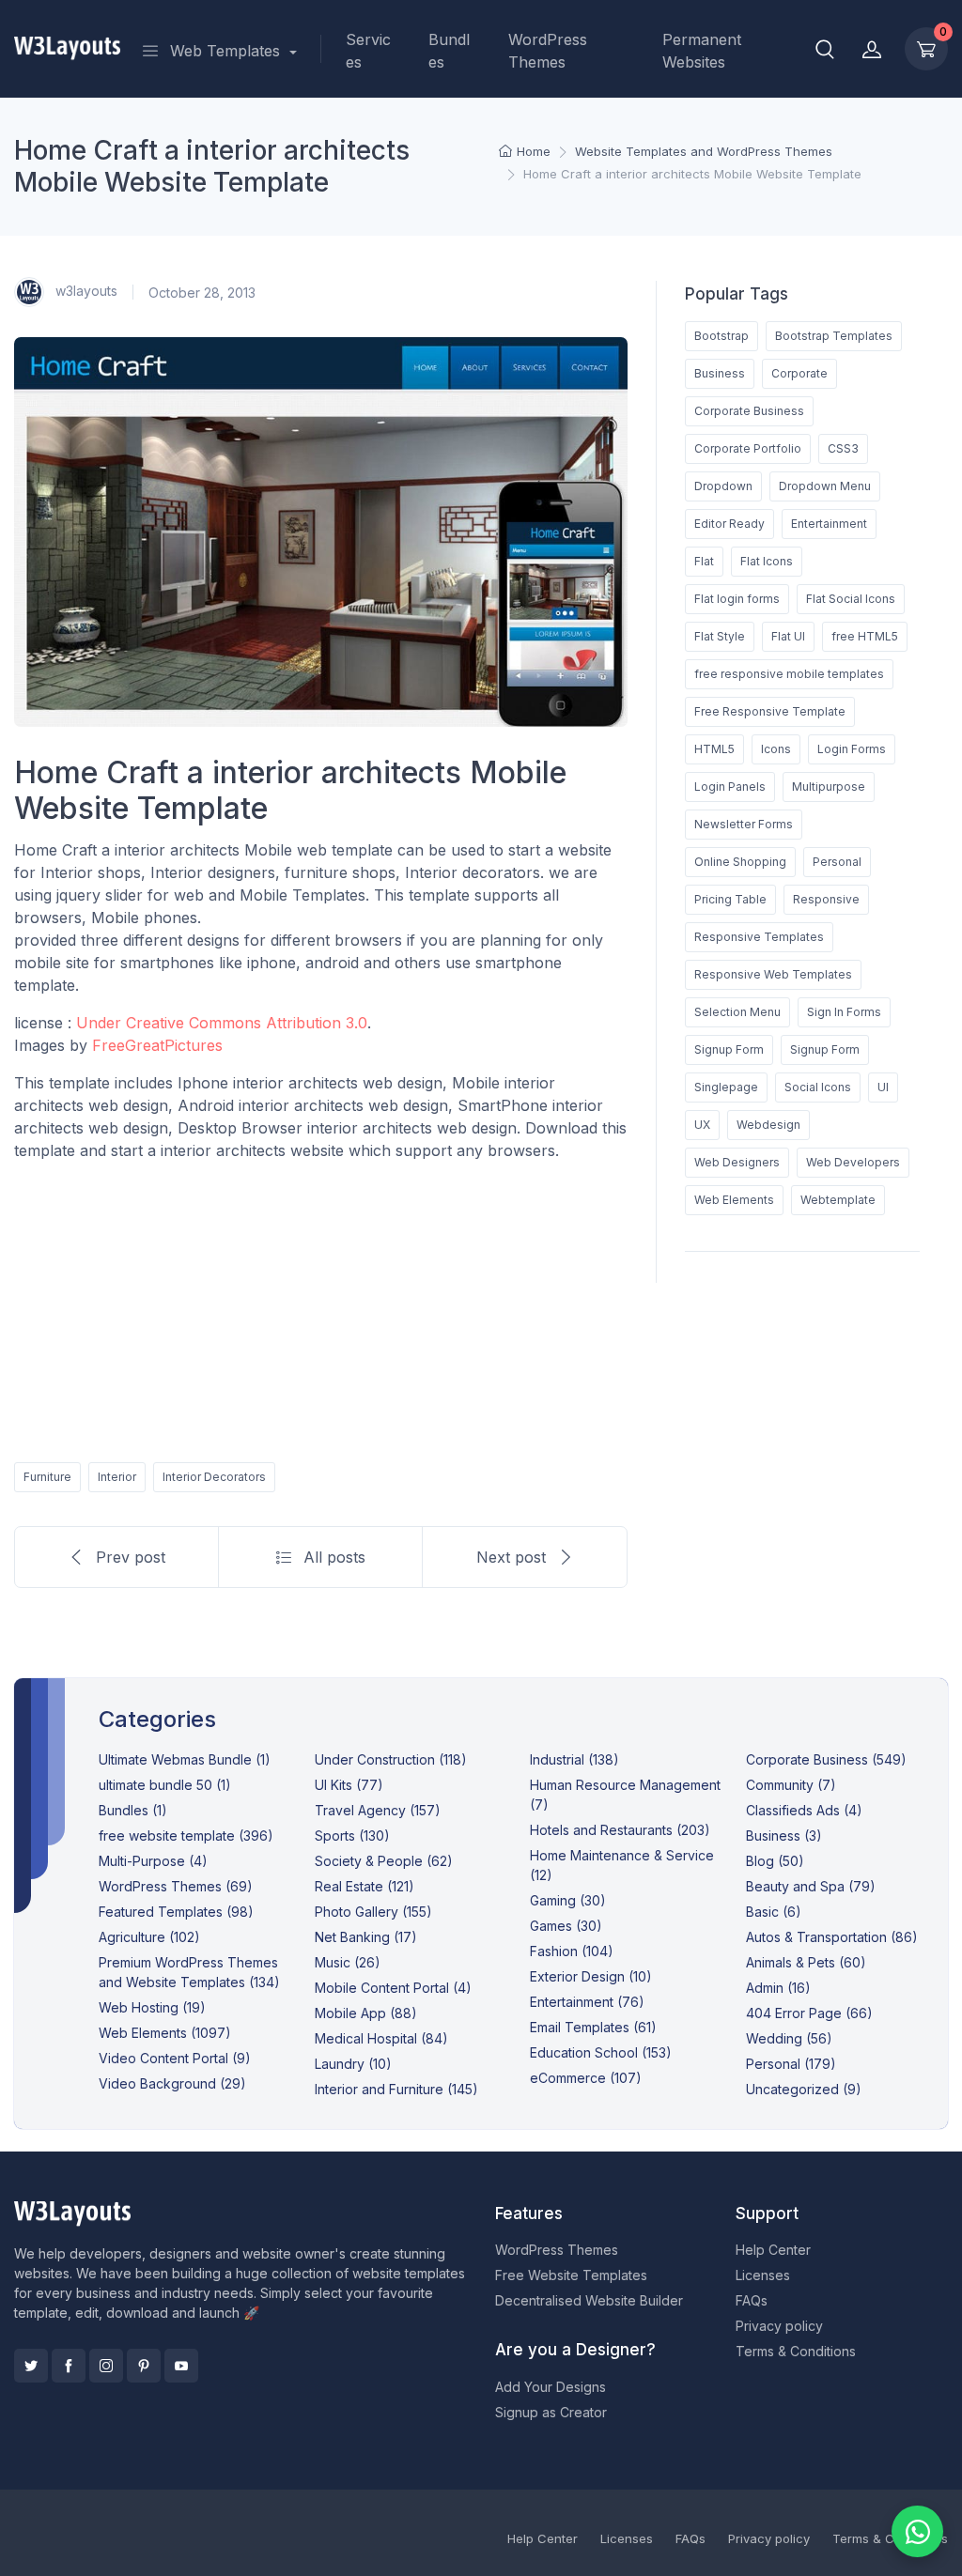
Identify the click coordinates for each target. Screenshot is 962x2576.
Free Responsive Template (770, 711)
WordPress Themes (548, 51)
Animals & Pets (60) (806, 1962)
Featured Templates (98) (176, 1912)
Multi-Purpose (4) (153, 1861)
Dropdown (723, 486)
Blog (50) (775, 1861)
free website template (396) (186, 1836)
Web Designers (737, 1162)
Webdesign (768, 1125)
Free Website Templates (571, 2275)
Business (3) (784, 1836)
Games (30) (566, 1926)
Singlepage (726, 1087)
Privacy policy (779, 2326)
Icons (776, 749)
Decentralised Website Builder (589, 2300)
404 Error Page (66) (809, 2013)
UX (702, 1125)
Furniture (47, 1477)
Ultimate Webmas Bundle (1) (185, 1759)
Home (534, 151)
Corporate (799, 373)
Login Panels (730, 787)
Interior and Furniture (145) (396, 2089)
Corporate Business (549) (826, 1759)
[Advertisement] (321, 1308)
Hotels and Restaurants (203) (620, 1830)
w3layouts (85, 291)
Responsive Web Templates (773, 974)
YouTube (181, 2366)
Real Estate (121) (365, 1886)
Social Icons (818, 1087)
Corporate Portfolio (748, 448)
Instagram (106, 2366)
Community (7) (791, 1785)
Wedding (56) (789, 2038)
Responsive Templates (759, 937)
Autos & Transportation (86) (832, 1937)
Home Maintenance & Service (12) (622, 1865)
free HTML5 (865, 636)
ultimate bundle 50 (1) (165, 1785)
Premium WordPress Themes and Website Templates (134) (189, 1972)
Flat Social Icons (851, 599)
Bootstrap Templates (834, 336)
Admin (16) (778, 1988)
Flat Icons (767, 561)
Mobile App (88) (366, 2013)
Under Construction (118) (391, 1759)
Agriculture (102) (149, 1937)
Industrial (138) (574, 1759)
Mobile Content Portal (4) (393, 1988)
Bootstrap (721, 336)
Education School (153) (601, 2052)
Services (368, 51)
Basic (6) (774, 1912)
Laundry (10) (353, 2064)
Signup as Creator (551, 2412)
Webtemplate (838, 1200)
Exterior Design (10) (591, 1976)
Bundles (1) (133, 1810)
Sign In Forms (844, 1012)
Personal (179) (791, 2064)
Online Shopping (740, 862)
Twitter (31, 2366)
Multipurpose (829, 787)
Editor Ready (729, 524)
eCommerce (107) (586, 2078)
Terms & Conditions (796, 2351)
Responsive (826, 899)
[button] (825, 49)
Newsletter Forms (744, 824)
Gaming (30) (568, 1900)
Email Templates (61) (593, 2027)
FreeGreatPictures (157, 1045)
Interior (117, 1477)
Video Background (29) (172, 2083)
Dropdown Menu (825, 486)
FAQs (752, 2300)
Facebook (69, 2366)
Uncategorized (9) (804, 2089)
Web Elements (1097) (165, 2033)
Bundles (449, 51)
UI (883, 1087)
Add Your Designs (551, 2387)
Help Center (773, 2250)
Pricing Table (730, 899)
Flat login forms (737, 599)
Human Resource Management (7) (625, 1795)
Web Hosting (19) (152, 2007)
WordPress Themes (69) (176, 1886)
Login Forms (852, 749)
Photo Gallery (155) (373, 1912)
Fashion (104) (572, 1951)
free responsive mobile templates (789, 674)
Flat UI (788, 636)
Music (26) (348, 1962)
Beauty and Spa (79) (811, 1886)
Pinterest (144, 2366)
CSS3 (843, 448)
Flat (704, 561)
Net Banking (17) (366, 1937)
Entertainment (829, 524)
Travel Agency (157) (378, 1810)
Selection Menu (737, 1012)
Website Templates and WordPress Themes (704, 151)
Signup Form (729, 1049)
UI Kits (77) (349, 1785)
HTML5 (714, 749)
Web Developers (853, 1162)
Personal (837, 862)
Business (720, 373)
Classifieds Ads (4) (804, 1810)
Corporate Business (749, 411)
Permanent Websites (702, 51)
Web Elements (734, 1200)
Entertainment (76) (587, 2002)
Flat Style (720, 636)
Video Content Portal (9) (175, 2058)
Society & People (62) (384, 1861)
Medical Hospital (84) (381, 2038)
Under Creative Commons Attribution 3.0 (222, 1023)
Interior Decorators (214, 1477)
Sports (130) (352, 1836)
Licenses (763, 2275)
